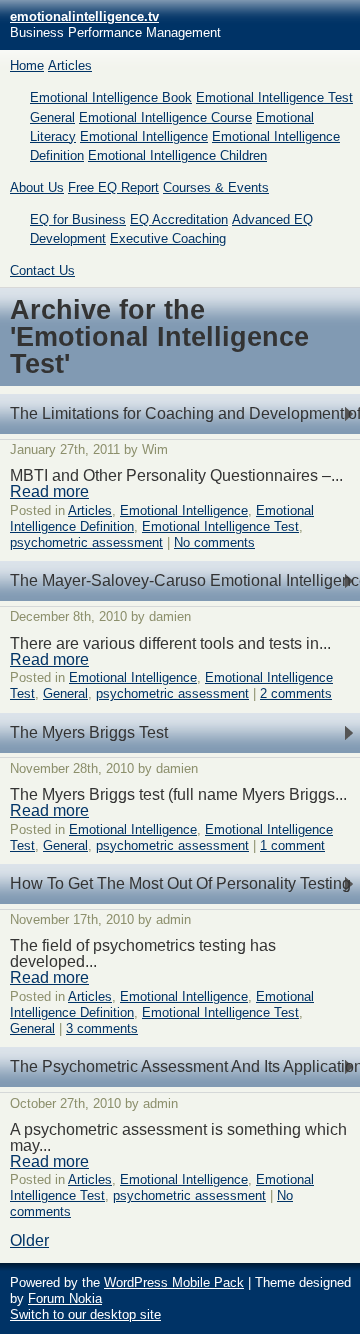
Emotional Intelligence (144, 136)
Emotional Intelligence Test (274, 97)
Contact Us (42, 270)
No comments (214, 542)
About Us (37, 187)
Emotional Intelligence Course (165, 117)
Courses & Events (216, 187)
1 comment (292, 845)
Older (29, 1240)
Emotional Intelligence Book (111, 97)
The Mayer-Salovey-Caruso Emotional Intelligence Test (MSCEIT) (185, 580)
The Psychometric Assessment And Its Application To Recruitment (185, 1066)
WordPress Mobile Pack (174, 1282)
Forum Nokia (65, 1298)
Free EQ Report (113, 187)
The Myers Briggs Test (89, 732)
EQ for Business (78, 219)
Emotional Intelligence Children (177, 155)
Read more (49, 491)
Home (27, 65)
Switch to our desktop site (85, 1314)
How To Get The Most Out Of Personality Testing (180, 883)
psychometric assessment (86, 542)
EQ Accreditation (179, 219)
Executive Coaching (168, 238)
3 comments (102, 1028)
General (52, 117)
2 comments (296, 693)
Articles (70, 65)
